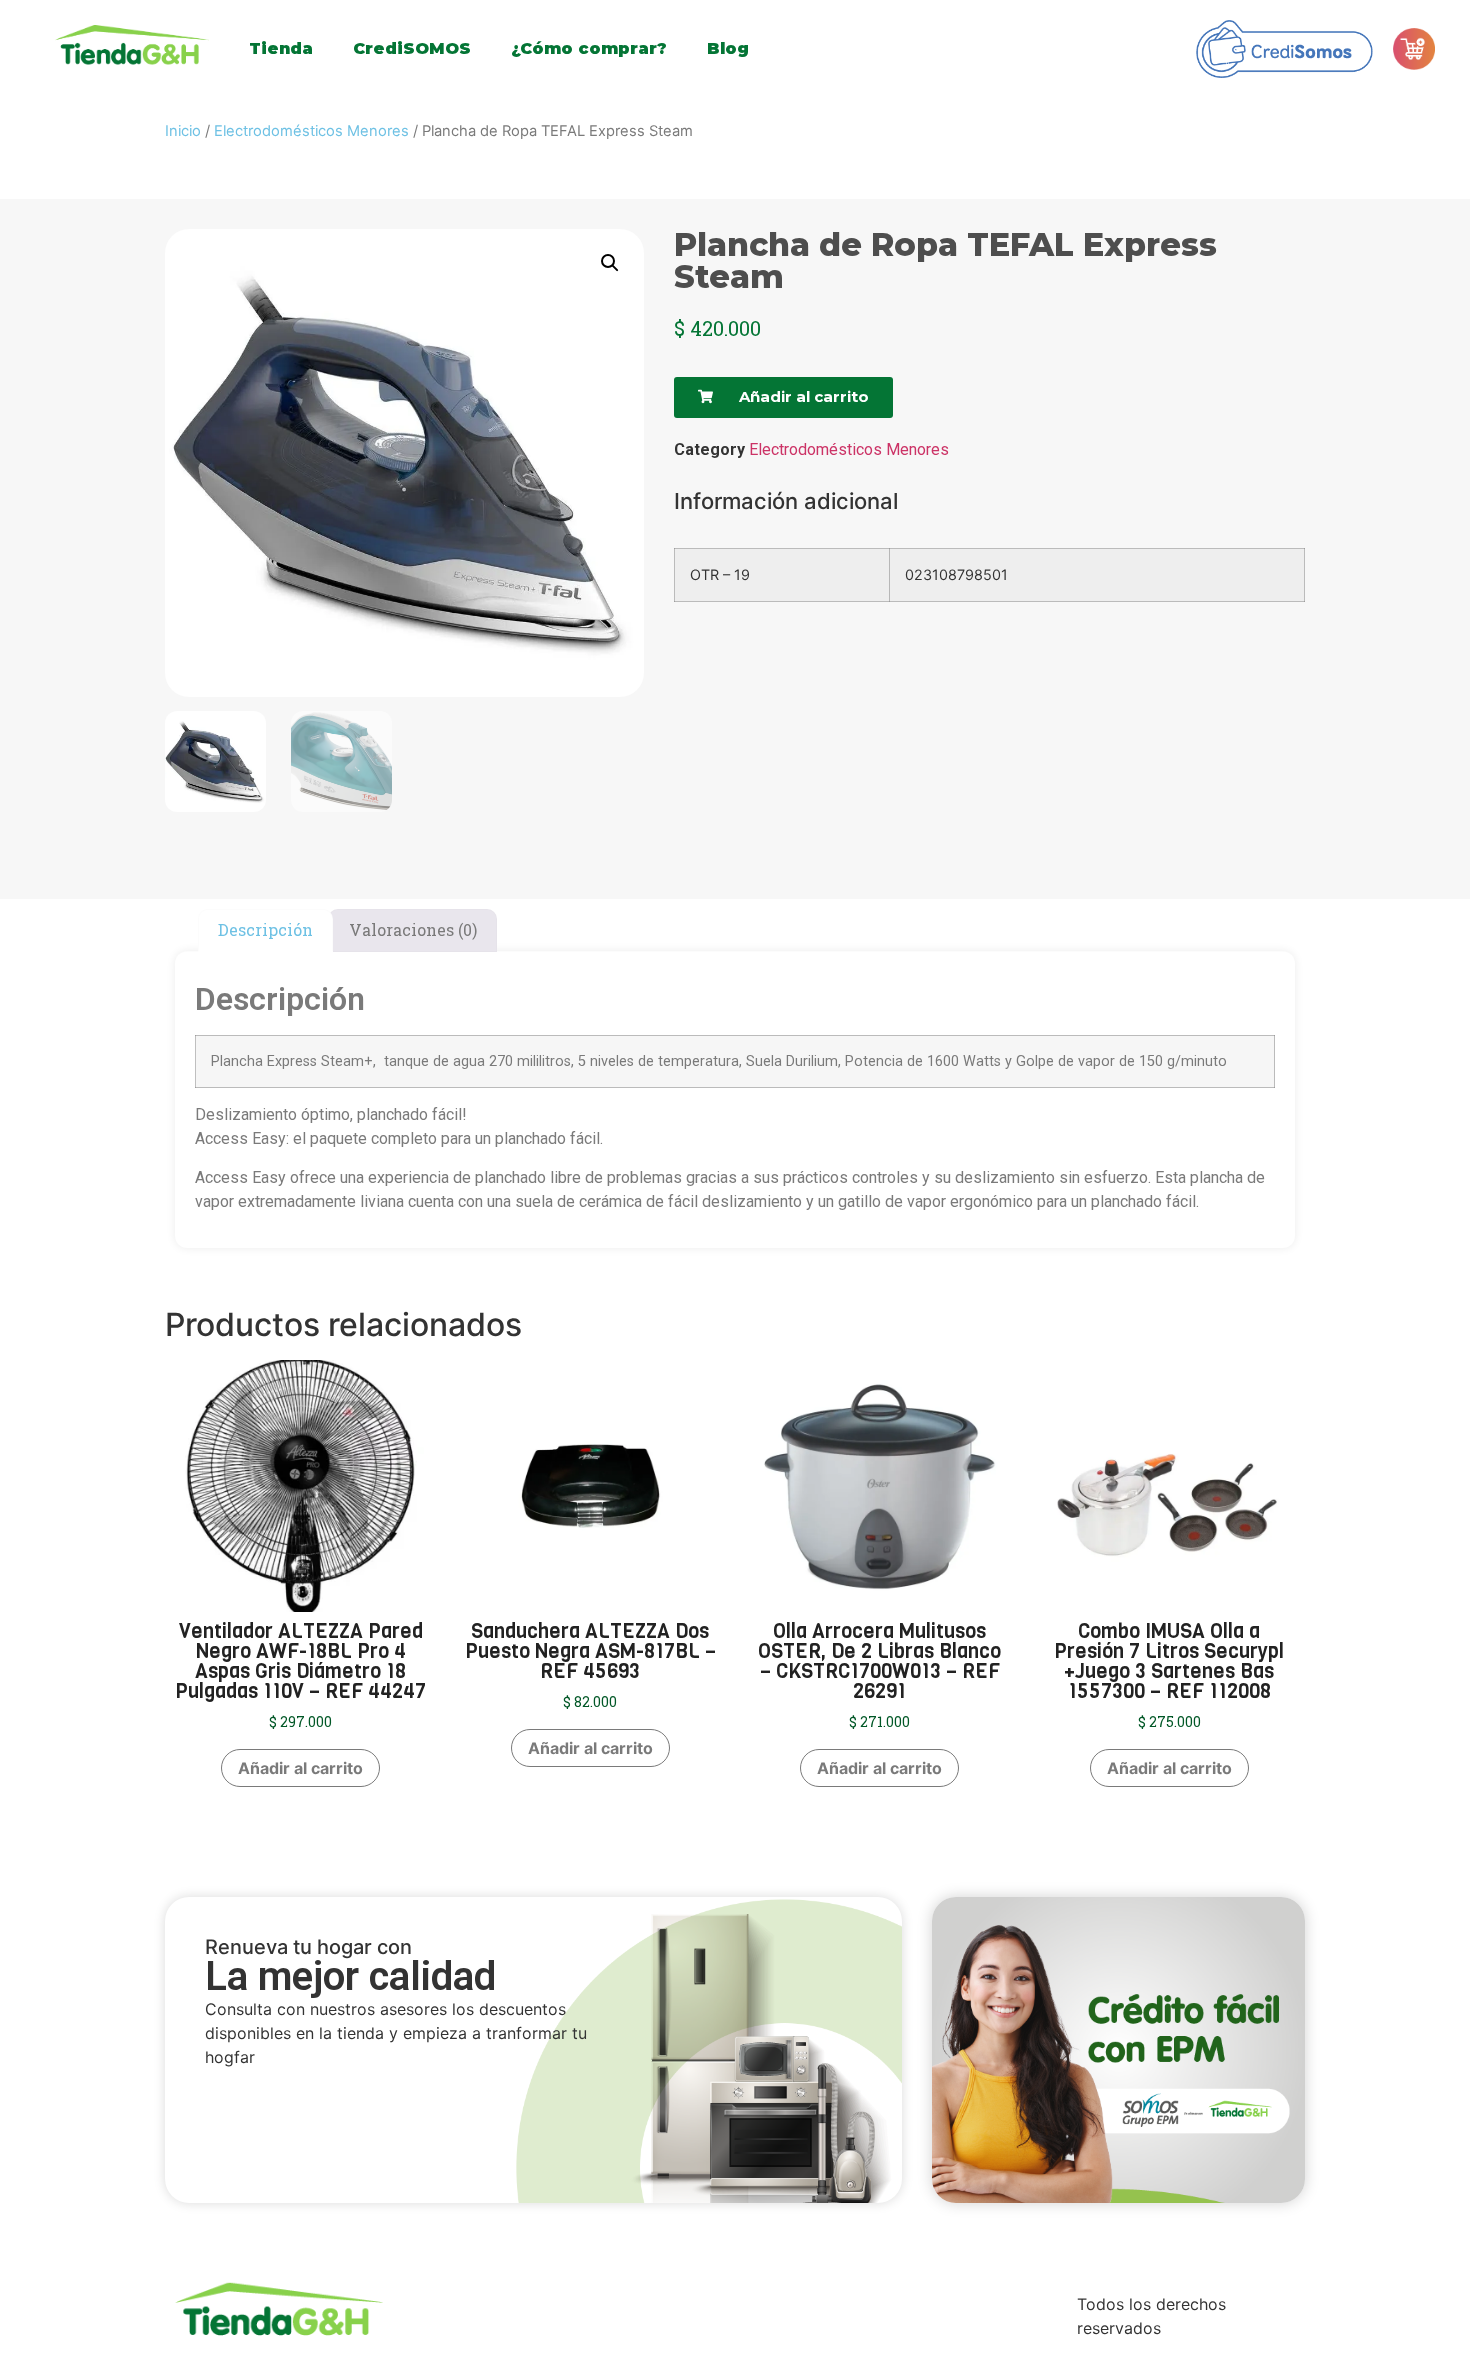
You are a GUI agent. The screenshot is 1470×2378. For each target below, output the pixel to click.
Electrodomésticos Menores (311, 131)
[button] (610, 263)
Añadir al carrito (300, 1768)
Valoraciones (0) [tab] (413, 929)
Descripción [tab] (265, 929)
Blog (728, 48)
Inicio (183, 131)
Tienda (281, 48)
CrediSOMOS (412, 48)
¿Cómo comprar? (589, 48)
